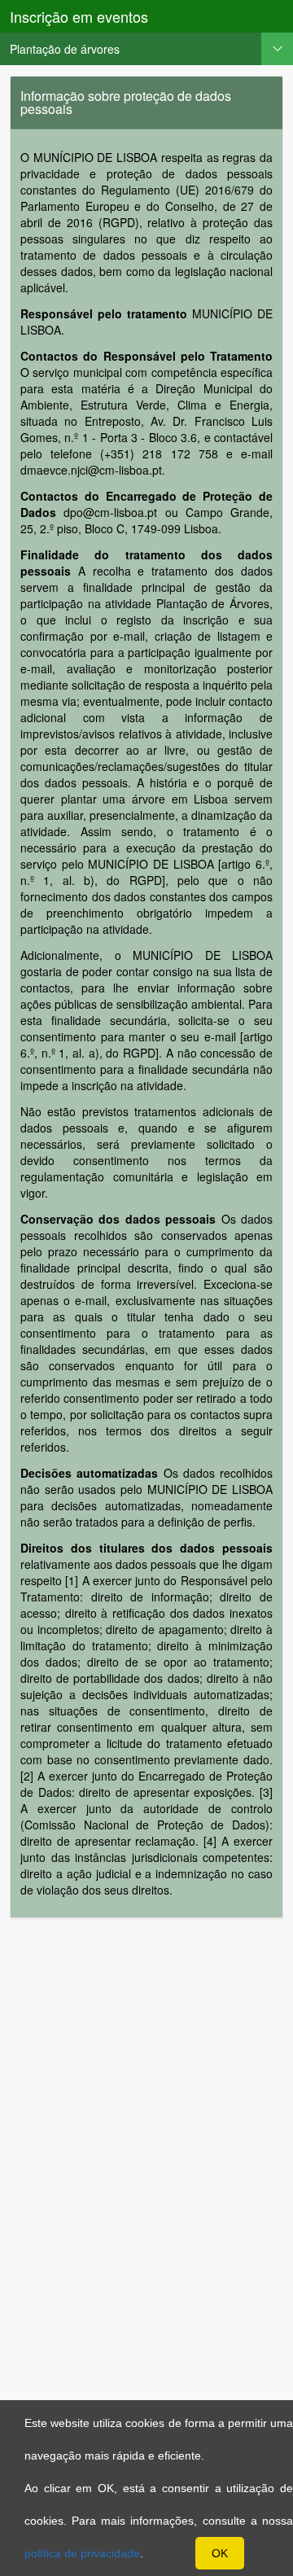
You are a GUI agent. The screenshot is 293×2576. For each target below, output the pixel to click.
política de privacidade (82, 2553)
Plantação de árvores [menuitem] (65, 49)
